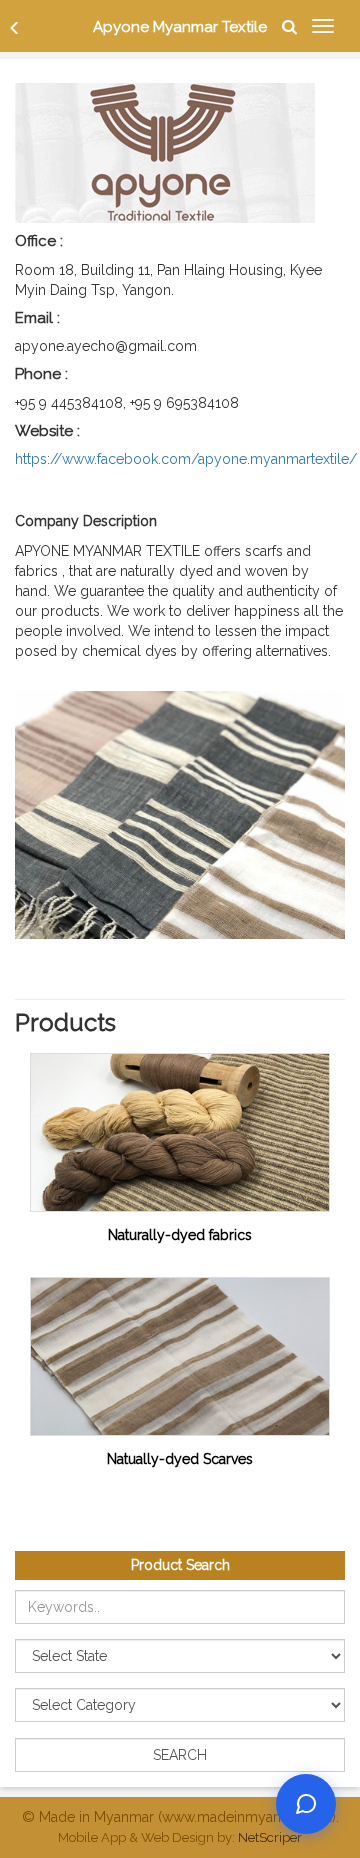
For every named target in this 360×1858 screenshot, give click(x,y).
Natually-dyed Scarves (180, 1459)
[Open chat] (306, 1804)
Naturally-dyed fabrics (180, 1235)
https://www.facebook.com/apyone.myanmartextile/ (186, 459)
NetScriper (270, 1837)
